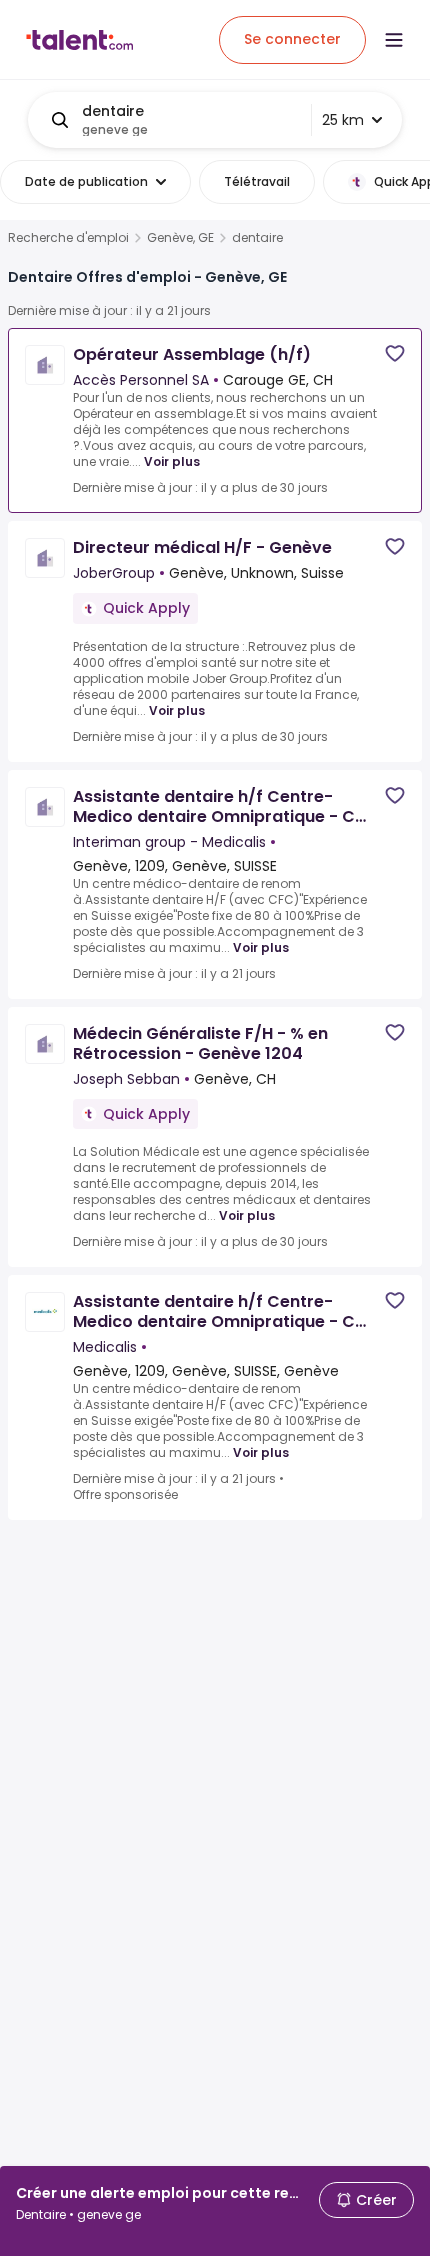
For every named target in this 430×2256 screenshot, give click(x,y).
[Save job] (395, 353)
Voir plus (172, 461)
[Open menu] (394, 40)
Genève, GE (180, 238)
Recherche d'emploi (68, 238)
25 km (343, 120)
